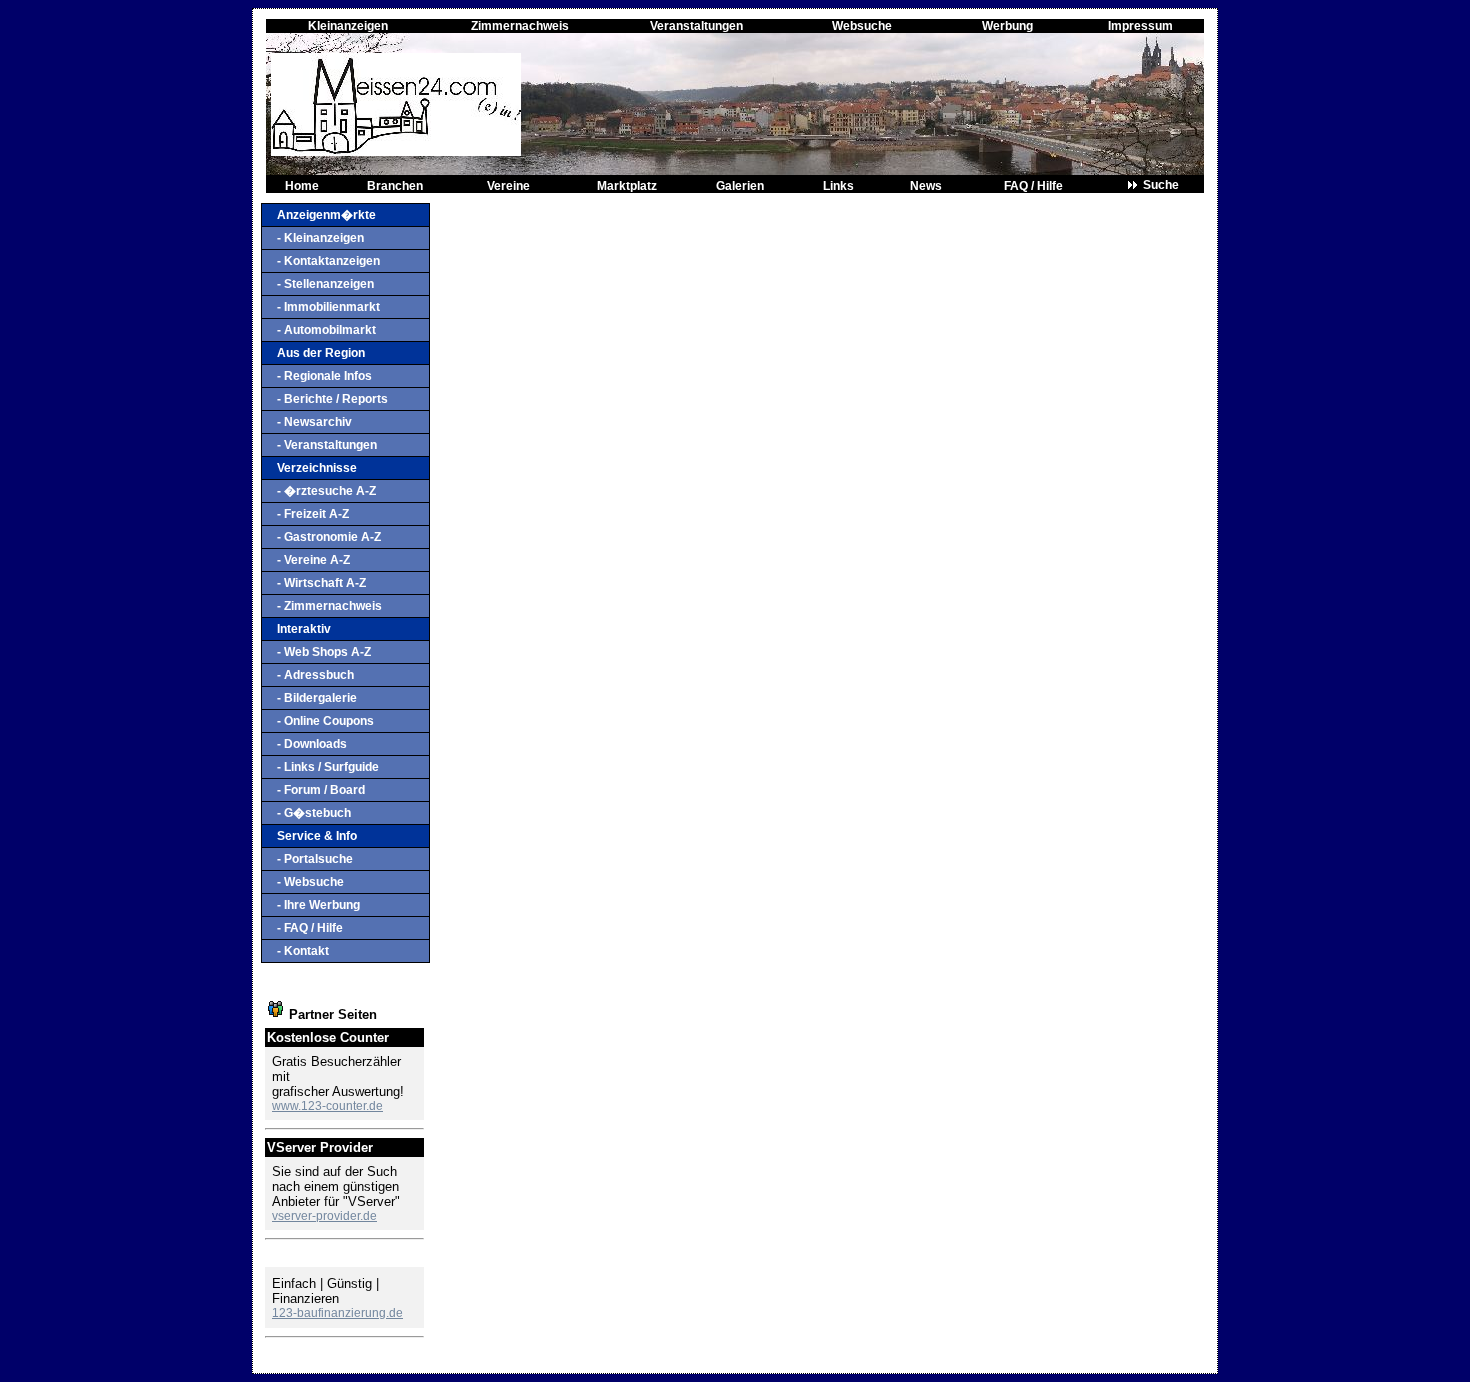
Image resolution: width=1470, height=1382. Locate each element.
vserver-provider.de (324, 1216)
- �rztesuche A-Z (326, 491)
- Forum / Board (321, 790)
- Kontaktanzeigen (328, 261)
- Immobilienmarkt (328, 307)
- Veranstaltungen (327, 445)
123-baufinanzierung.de (337, 1313)
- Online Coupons (325, 721)
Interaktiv (304, 629)
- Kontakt (303, 951)
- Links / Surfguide (328, 767)
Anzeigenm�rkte (326, 215)
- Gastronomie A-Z (329, 537)
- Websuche (310, 882)
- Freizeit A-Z (313, 514)
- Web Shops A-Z (324, 652)
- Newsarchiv (314, 422)
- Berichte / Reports (332, 399)
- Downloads (312, 744)
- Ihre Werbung (318, 905)
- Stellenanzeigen (325, 284)
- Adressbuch (315, 675)
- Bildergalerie (317, 698)
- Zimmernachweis (329, 606)
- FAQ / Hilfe (310, 928)
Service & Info (317, 836)
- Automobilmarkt (326, 330)
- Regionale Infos (324, 376)
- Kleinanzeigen (320, 238)
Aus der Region (321, 353)
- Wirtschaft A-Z (321, 583)
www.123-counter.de (327, 1106)
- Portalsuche (315, 859)
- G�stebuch (314, 813)
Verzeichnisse (317, 468)
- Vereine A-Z (313, 560)
